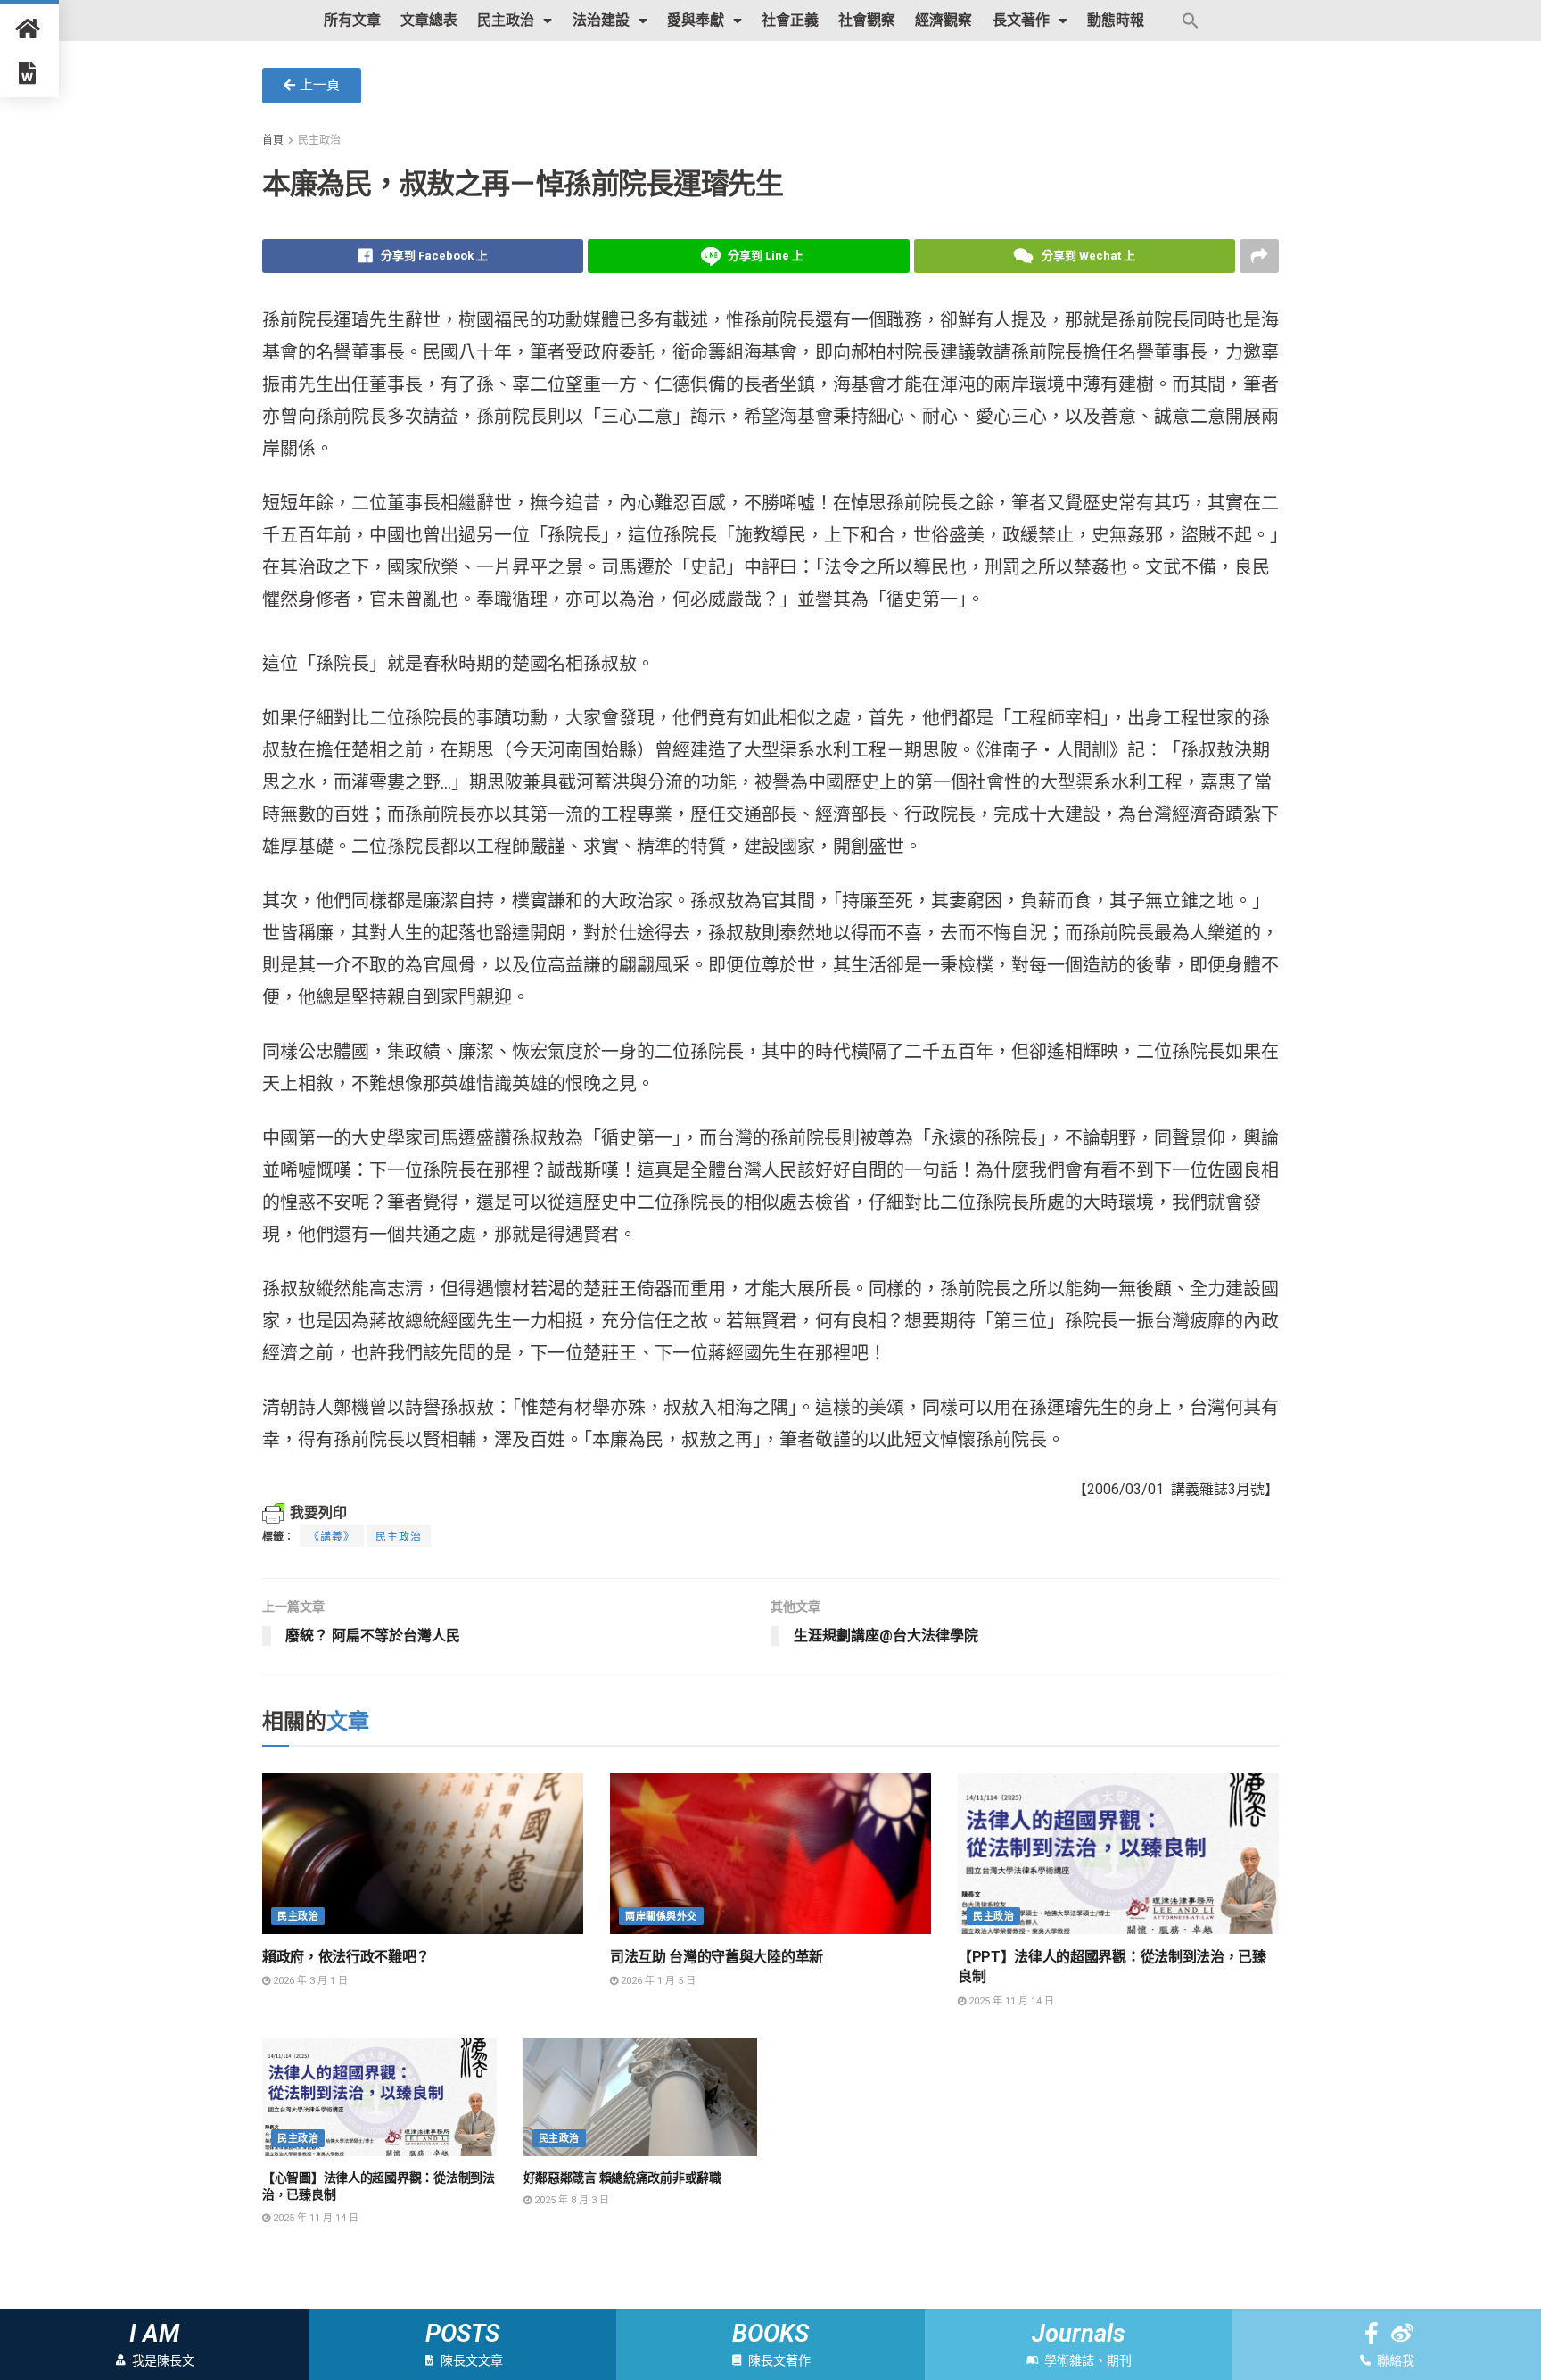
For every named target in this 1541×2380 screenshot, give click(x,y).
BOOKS (770, 2334)
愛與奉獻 (696, 20)
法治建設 (601, 20)
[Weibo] (1402, 2333)
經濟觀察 (944, 20)
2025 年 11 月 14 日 (1010, 2001)
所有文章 (352, 20)
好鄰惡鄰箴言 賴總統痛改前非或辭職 (622, 2178)
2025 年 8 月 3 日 (570, 2200)
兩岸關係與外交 (661, 1917)
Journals (1079, 2334)
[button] (312, 86)
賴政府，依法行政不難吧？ (346, 1957)
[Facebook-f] (1371, 2333)
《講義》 (332, 1537)
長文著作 (1021, 20)
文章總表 (429, 20)
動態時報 (1116, 20)
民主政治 (506, 20)
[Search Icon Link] (1191, 21)
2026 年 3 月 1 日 (309, 1981)
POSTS (462, 2334)
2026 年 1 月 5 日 (657, 1981)
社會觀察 (867, 20)
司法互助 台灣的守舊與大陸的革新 (717, 1957)
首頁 (273, 140)
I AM (154, 2334)
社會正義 (790, 20)
